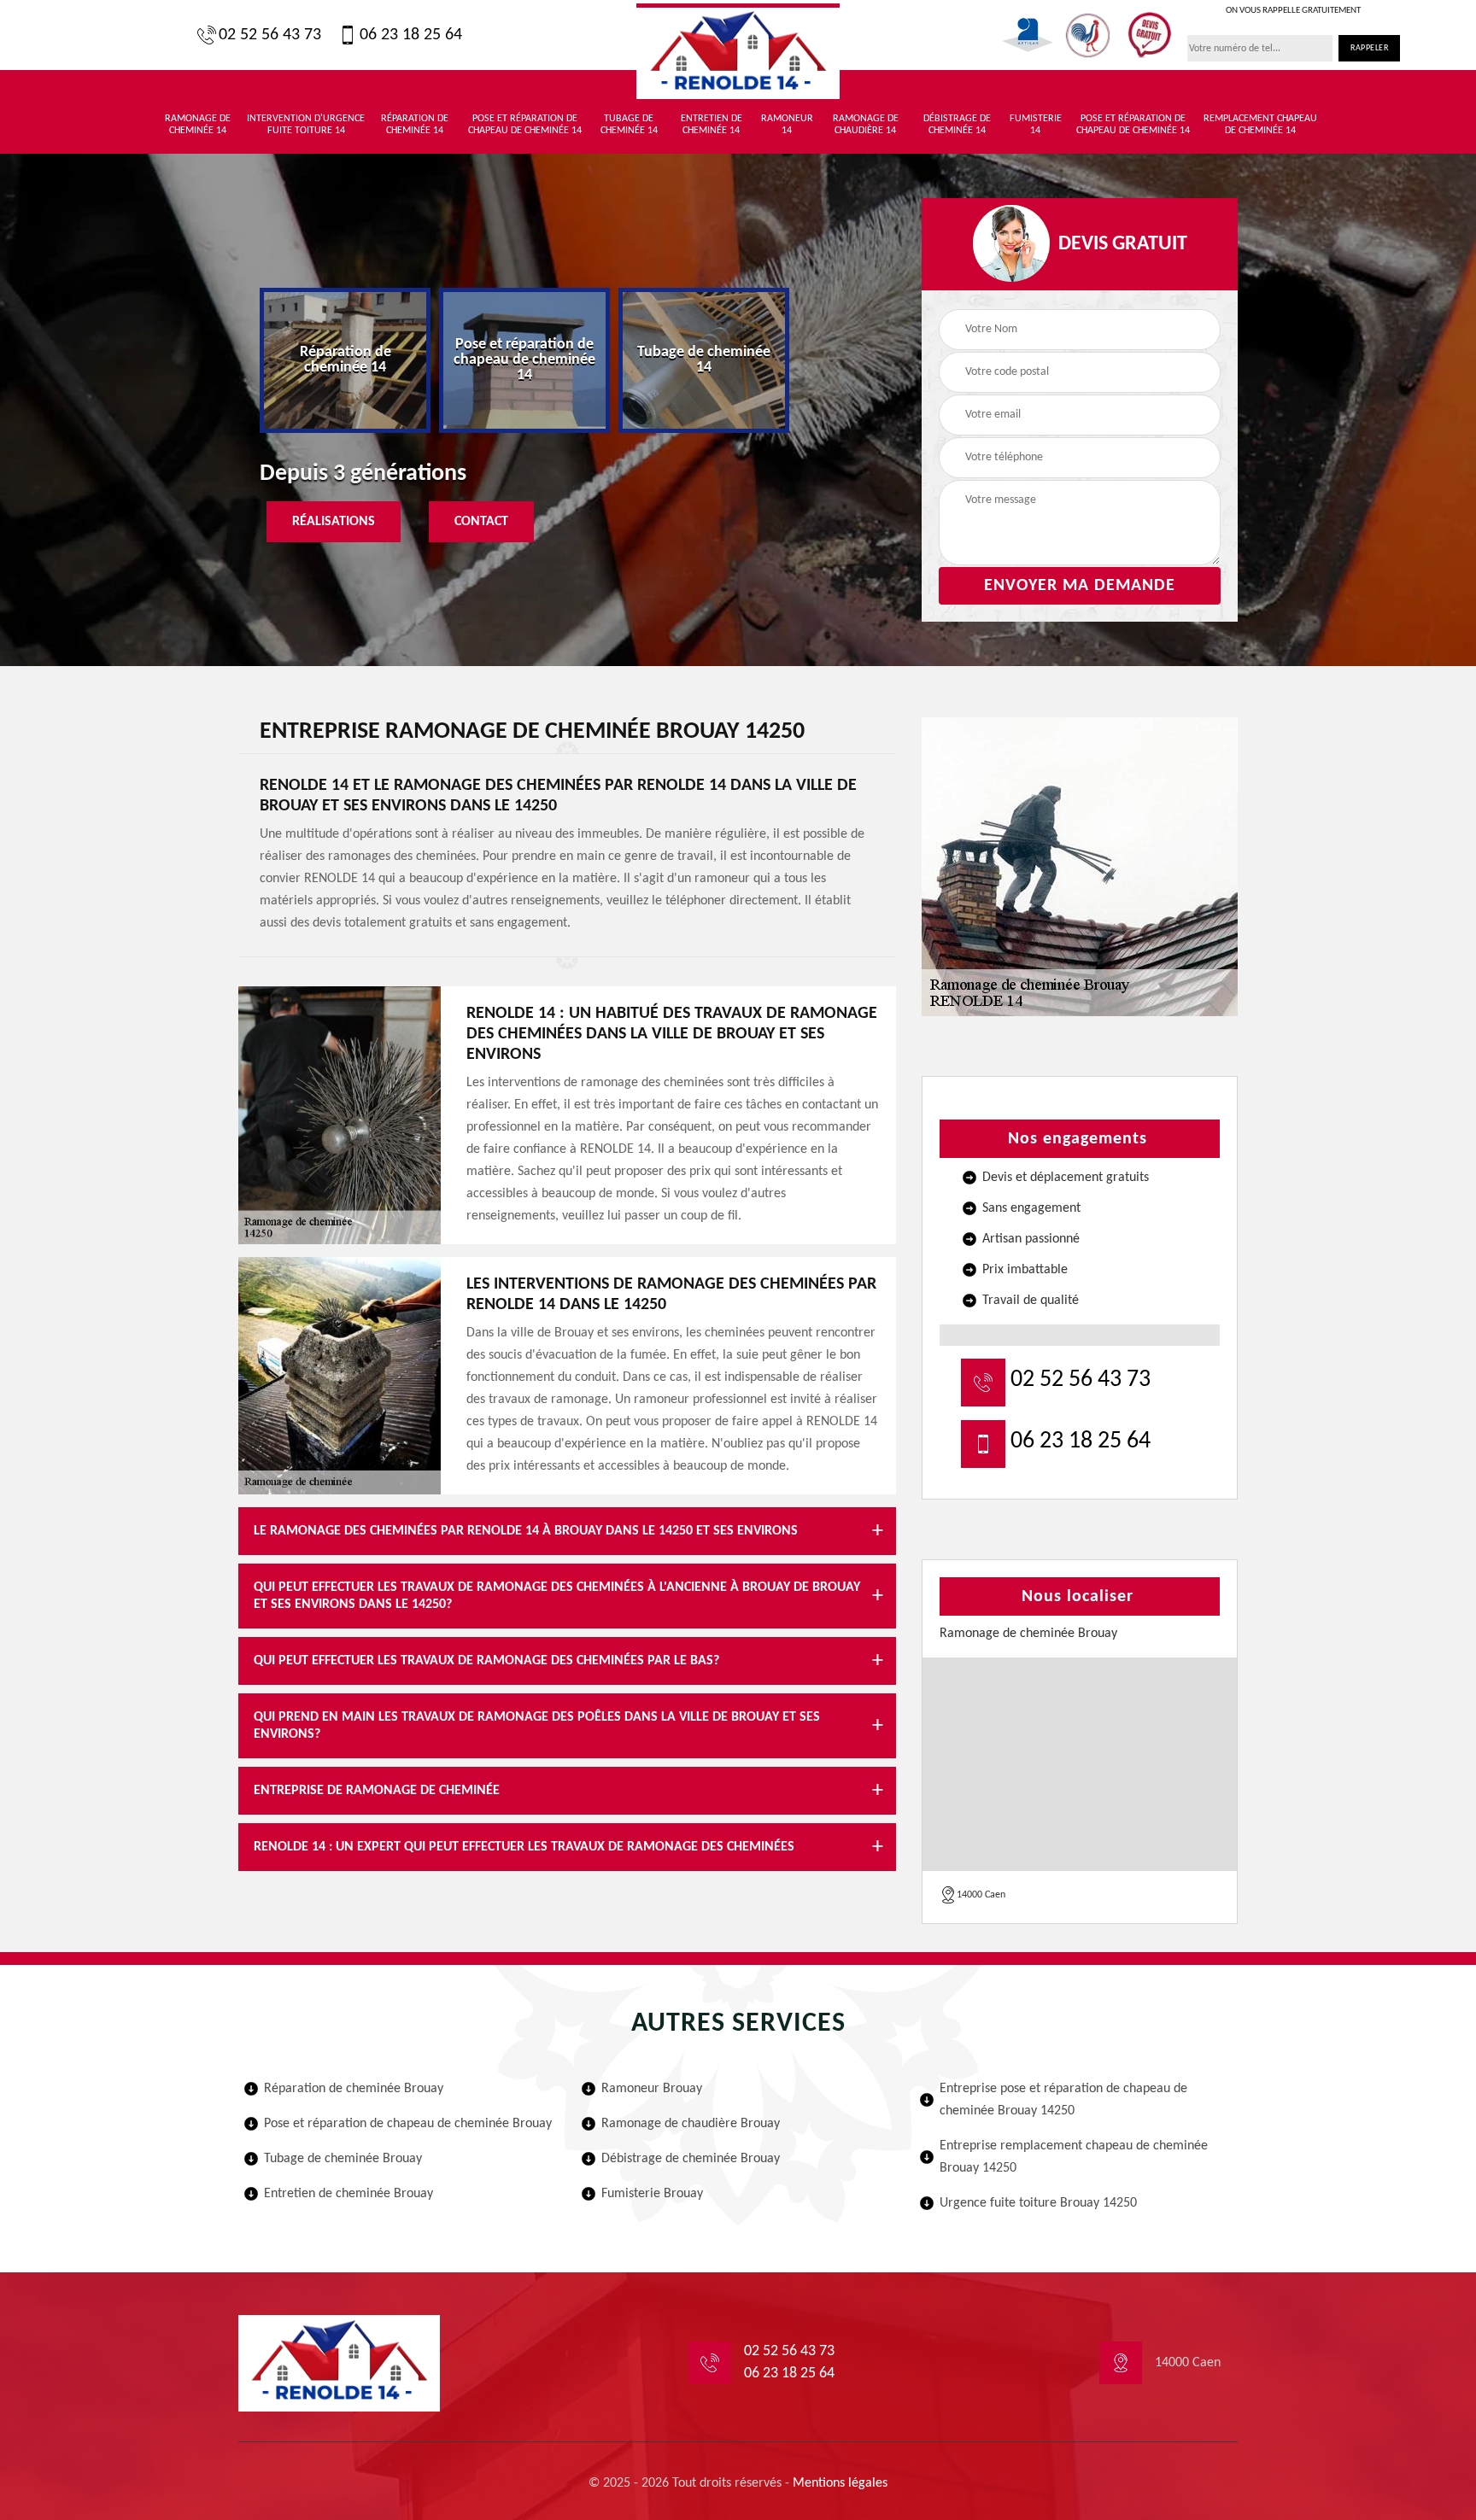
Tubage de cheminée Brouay (343, 2159)
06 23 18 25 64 (411, 35)
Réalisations (334, 522)
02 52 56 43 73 (270, 35)
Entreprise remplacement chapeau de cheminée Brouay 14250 (1074, 2157)
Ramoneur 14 (787, 125)
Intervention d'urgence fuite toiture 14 (306, 125)
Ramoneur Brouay (652, 2089)
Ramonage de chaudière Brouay (691, 2124)
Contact (481, 522)
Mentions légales (840, 2483)
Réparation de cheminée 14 (415, 125)
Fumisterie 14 (1036, 125)
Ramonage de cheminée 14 (198, 125)
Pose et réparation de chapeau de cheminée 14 (525, 125)
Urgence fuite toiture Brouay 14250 (1038, 2203)
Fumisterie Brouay (652, 2194)
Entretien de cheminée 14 (712, 125)
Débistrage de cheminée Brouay (691, 2159)
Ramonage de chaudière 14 (866, 125)
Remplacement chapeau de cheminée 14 (1260, 125)
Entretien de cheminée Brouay (348, 2194)
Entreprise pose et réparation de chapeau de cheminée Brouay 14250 (1063, 2100)
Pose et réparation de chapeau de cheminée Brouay (408, 2124)
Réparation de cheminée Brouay (354, 2089)
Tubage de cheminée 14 (629, 125)
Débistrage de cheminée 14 (957, 125)
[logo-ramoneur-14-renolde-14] (738, 51)
